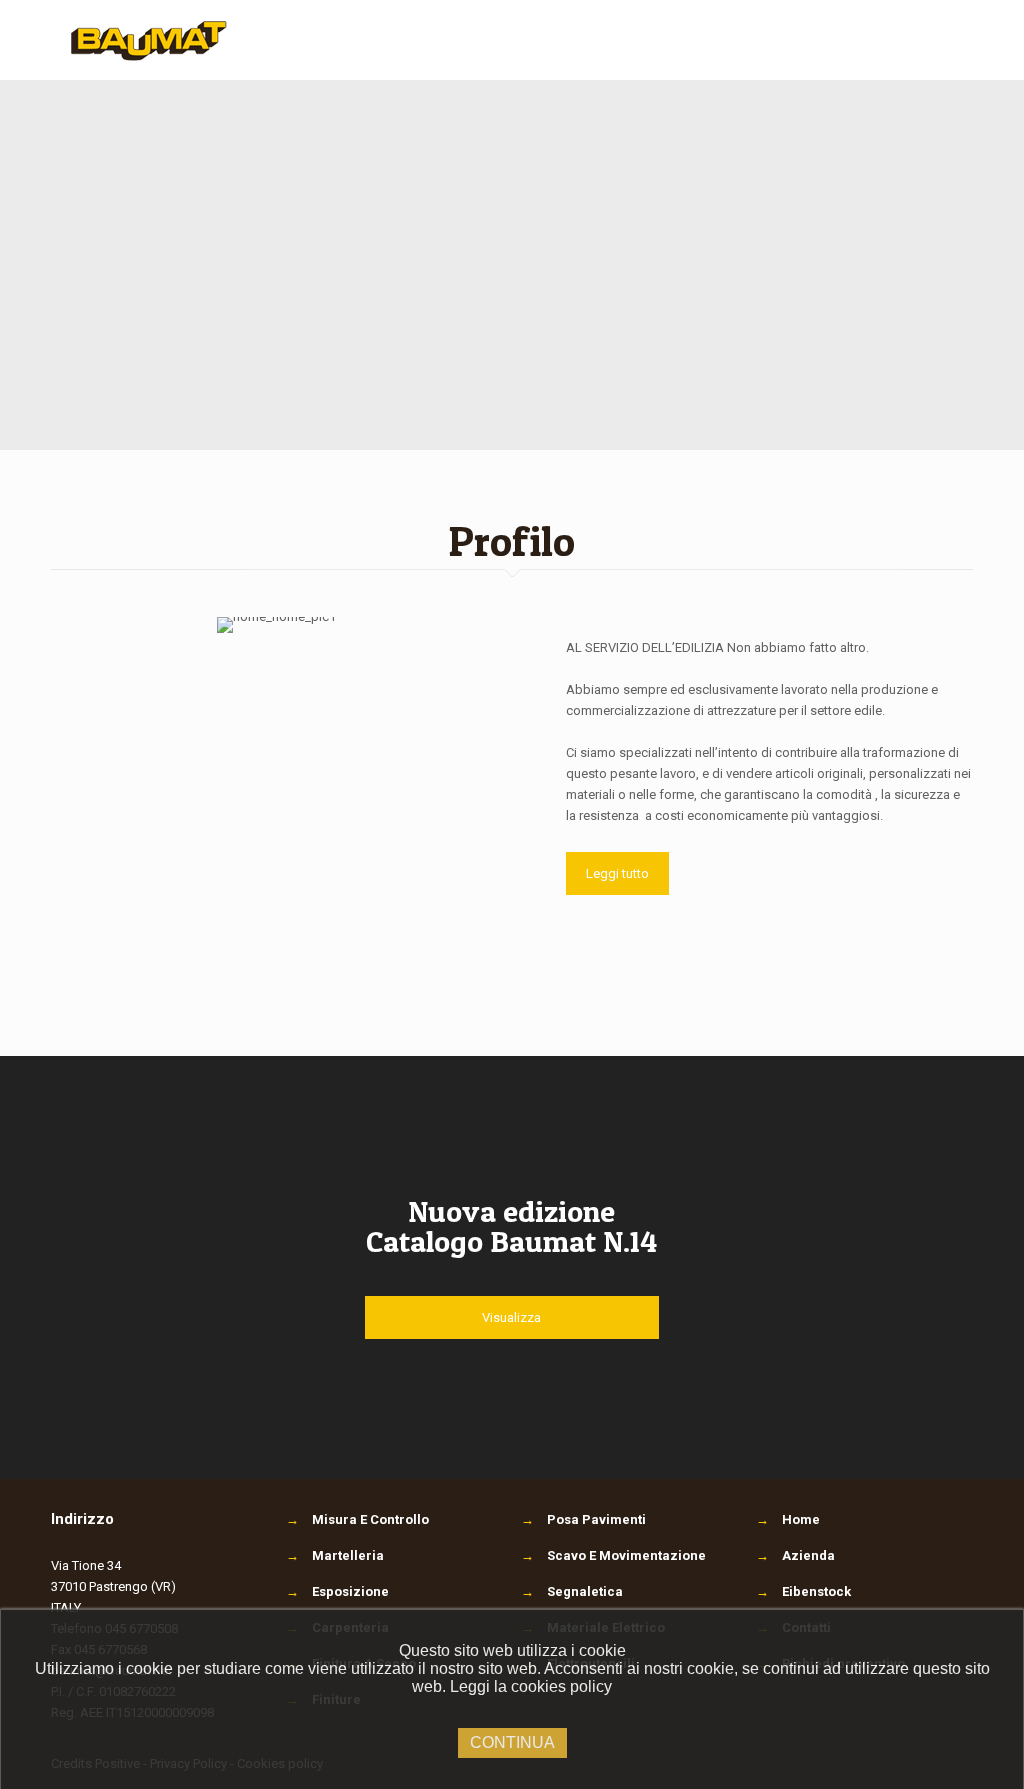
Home (801, 1519)
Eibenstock (816, 1591)
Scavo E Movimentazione (613, 1555)
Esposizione (337, 1591)
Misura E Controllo (357, 1519)
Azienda (808, 1555)
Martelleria (335, 1555)
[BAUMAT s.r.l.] (149, 40)
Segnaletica (572, 1591)
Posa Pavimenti (583, 1519)
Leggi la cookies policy (531, 1686)
